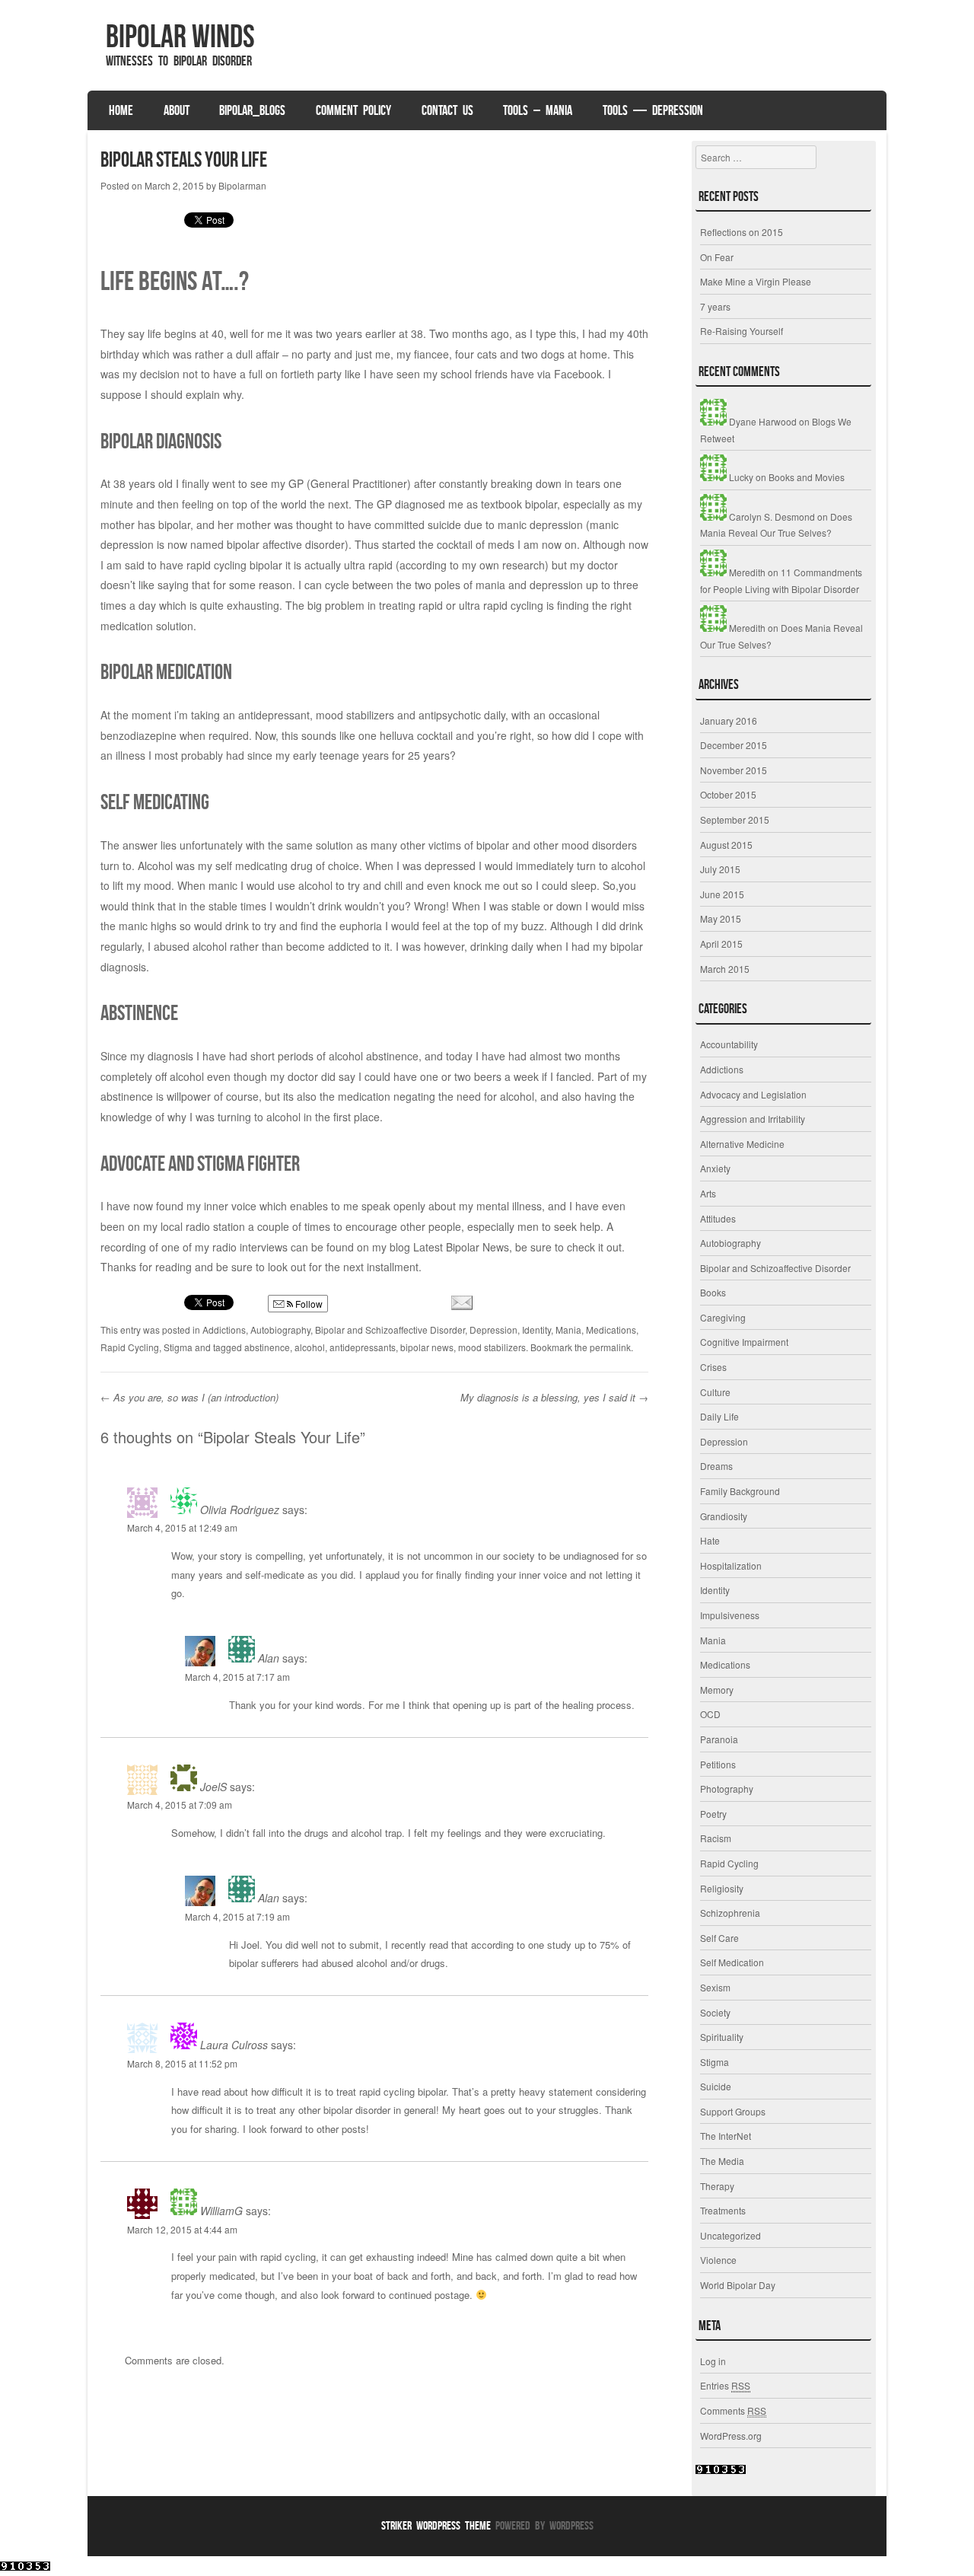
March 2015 (725, 969)
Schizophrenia (730, 1913)
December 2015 (734, 745)
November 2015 (734, 770)
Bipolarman (242, 185)
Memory (717, 1690)
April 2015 (721, 944)
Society (715, 2012)
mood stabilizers (492, 1347)
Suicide (716, 2086)
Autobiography (280, 1329)
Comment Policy (353, 110)
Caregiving (723, 1317)
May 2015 (721, 918)
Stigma (178, 1347)
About (177, 110)
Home (121, 110)
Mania (568, 1329)
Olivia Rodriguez (238, 1510)
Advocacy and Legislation (753, 1094)
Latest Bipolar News (461, 1247)
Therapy (717, 2186)
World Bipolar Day (738, 2285)
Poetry (713, 1814)
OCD (710, 1714)
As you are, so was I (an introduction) (189, 1397)
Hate (710, 1540)
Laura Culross (232, 2045)
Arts (708, 1193)
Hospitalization (731, 1565)
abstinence (267, 1347)
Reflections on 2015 (742, 232)
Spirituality (722, 2037)
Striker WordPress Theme (436, 2525)
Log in (713, 2361)
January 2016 (729, 721)
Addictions (224, 1329)
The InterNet (726, 2136)
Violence (718, 2260)
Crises (713, 1367)
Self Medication (732, 1962)
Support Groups (733, 2111)
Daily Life (719, 1416)
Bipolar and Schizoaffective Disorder (390, 1329)
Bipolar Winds (180, 36)
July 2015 (720, 869)
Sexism (715, 1987)
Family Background (740, 1491)
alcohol (310, 1347)
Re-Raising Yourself (742, 331)
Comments (733, 2410)
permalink (610, 1347)
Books (713, 1292)
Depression (493, 1329)
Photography (727, 1789)
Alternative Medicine (742, 1144)
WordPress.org (731, 2436)
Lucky (740, 477)
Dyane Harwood (762, 421)
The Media (722, 2161)
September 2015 (735, 819)
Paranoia (719, 1739)
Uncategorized (730, 2235)
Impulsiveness (730, 1615)
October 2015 (728, 794)
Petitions (718, 1764)
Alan (267, 1658)
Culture (715, 1392)
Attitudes (718, 1218)
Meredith (746, 572)
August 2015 (726, 845)
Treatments (723, 2210)
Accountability (729, 1044)
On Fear (717, 257)
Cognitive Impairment (744, 1342)
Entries (725, 2385)
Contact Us (447, 110)
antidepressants (363, 1347)
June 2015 (722, 894)
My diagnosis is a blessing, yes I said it (554, 1397)
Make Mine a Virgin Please (756, 281)
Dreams (716, 1466)
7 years (715, 306)
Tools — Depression (653, 110)
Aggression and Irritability (753, 1119)
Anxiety (715, 1168)
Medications (611, 1329)
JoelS (212, 1787)
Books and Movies (807, 477)
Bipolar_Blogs (252, 110)
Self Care (719, 1938)
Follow (308, 1304)
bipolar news (427, 1347)
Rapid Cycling (130, 1347)
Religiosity (722, 1888)
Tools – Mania (538, 110)
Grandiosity (724, 1516)
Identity (536, 1329)
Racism (716, 1838)
